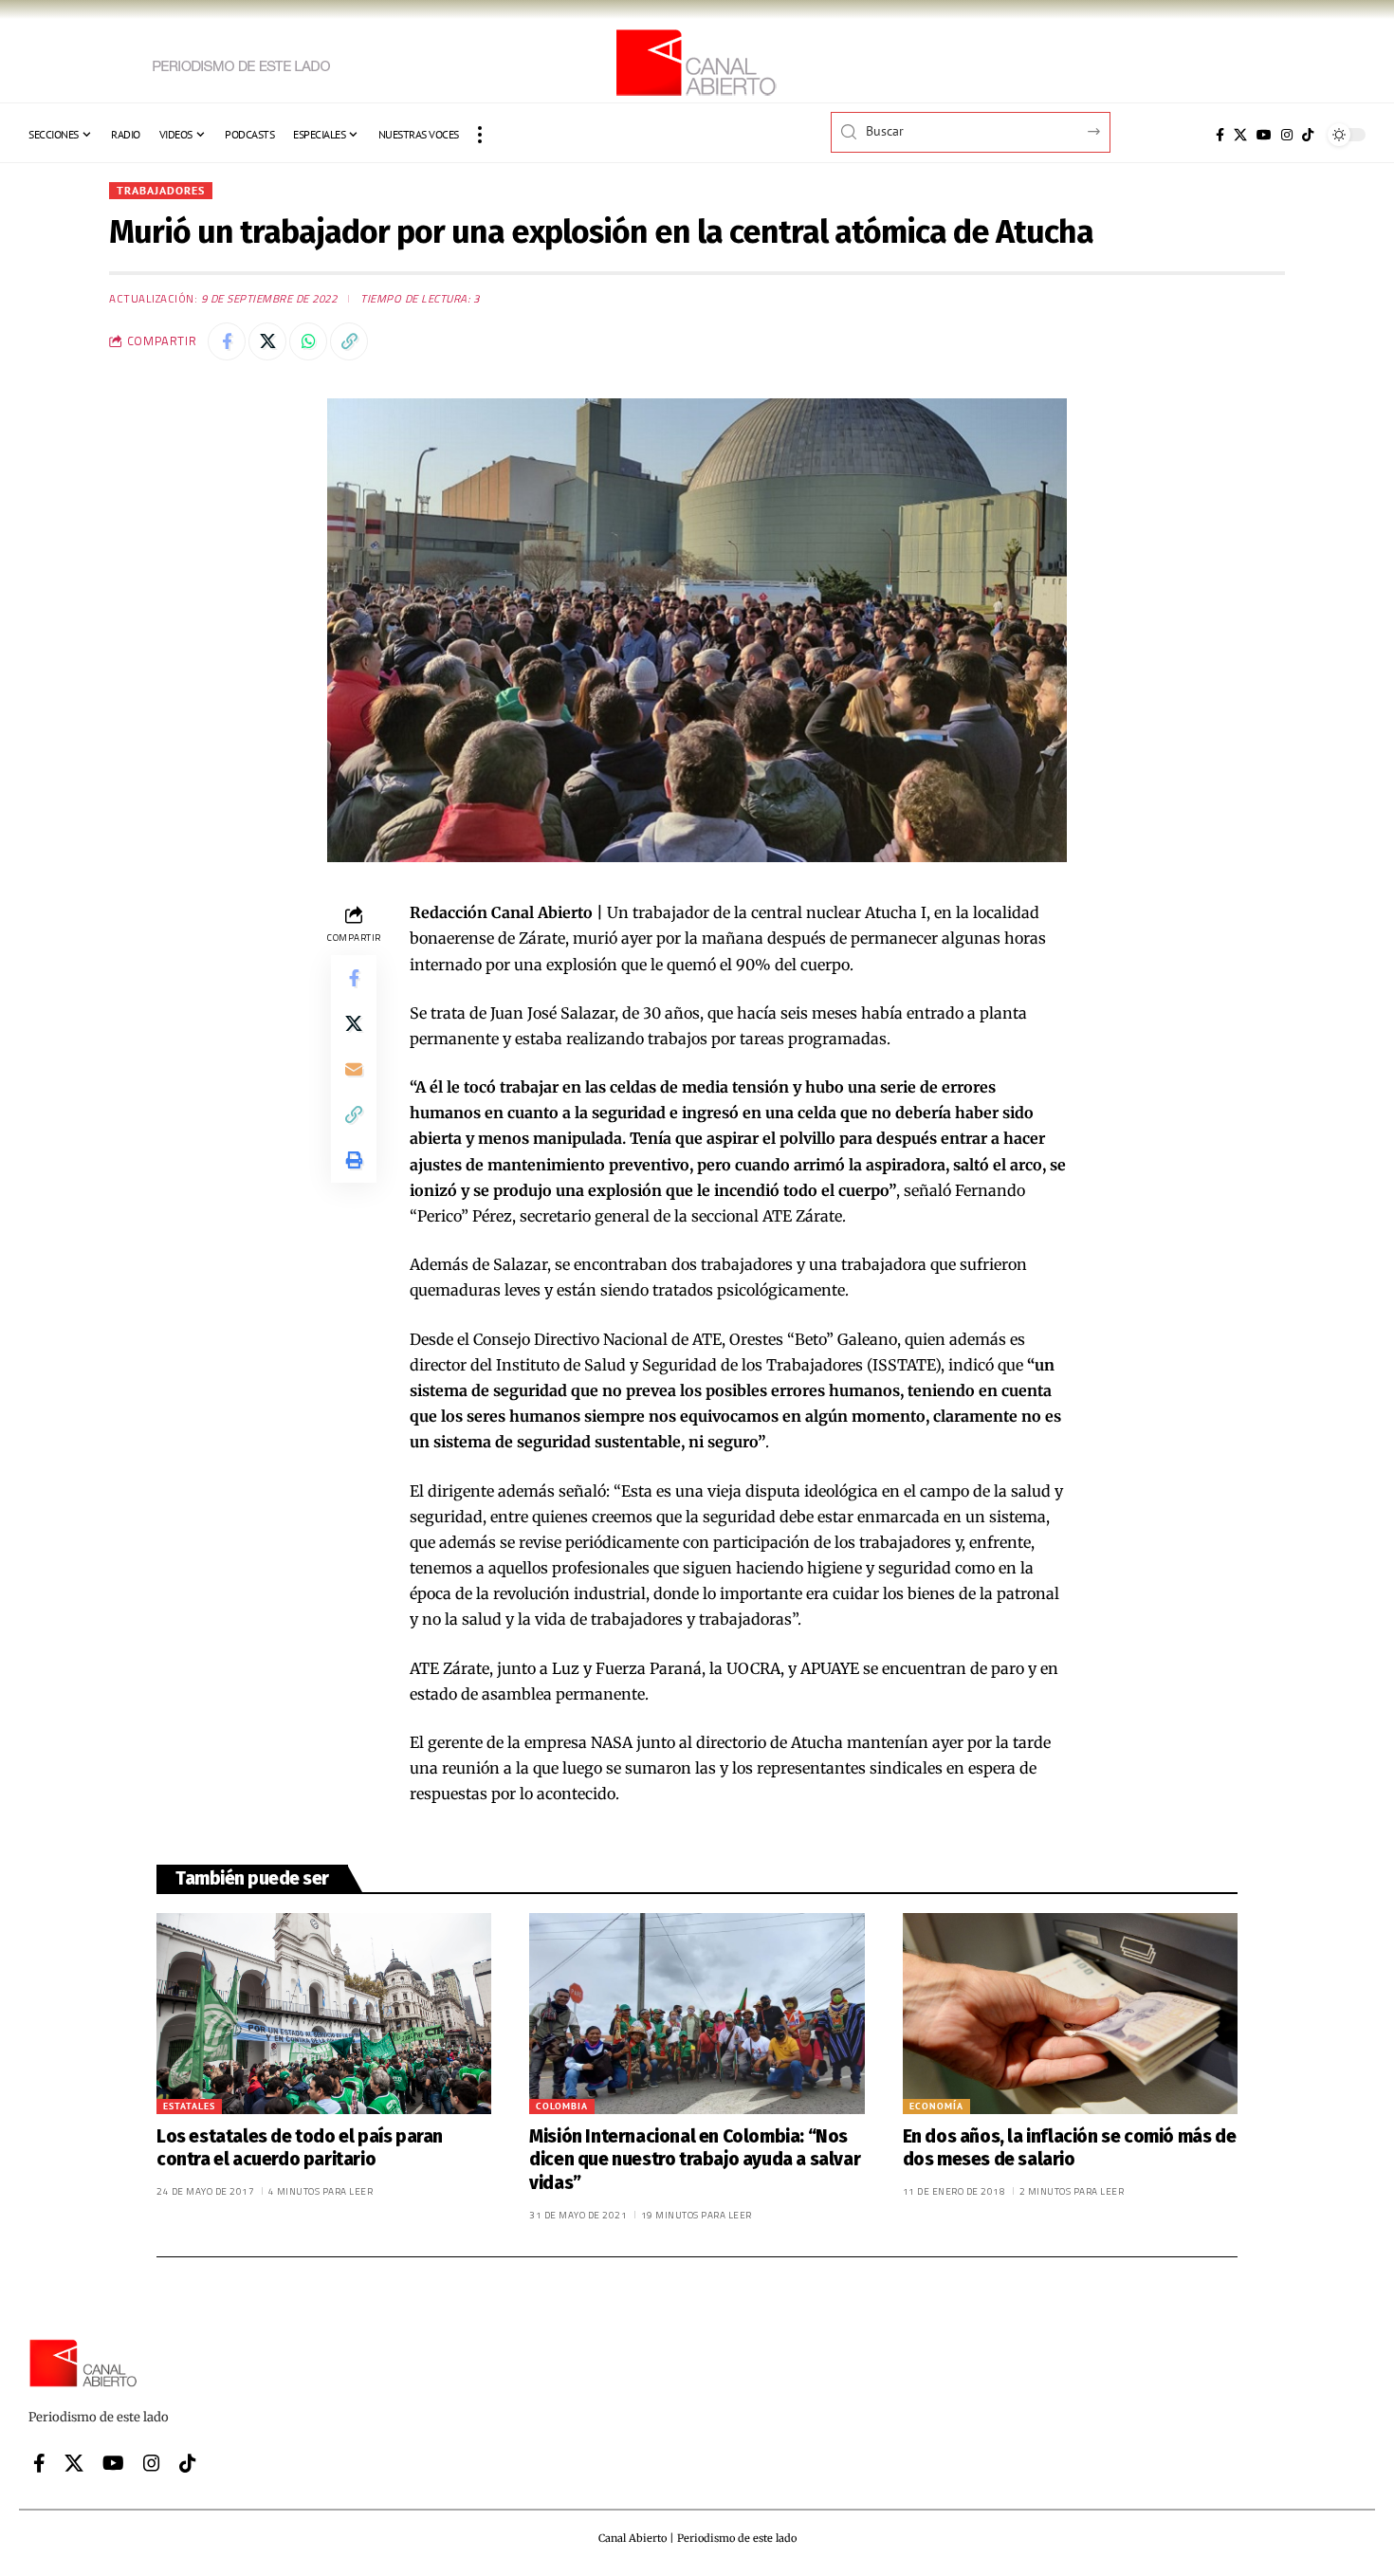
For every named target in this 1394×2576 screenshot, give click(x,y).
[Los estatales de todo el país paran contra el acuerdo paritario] (324, 2014)
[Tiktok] (1308, 135)
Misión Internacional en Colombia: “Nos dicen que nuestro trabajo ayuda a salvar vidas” (695, 2160)
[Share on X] (267, 341)
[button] (480, 135)
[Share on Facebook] (227, 341)
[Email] (354, 1069)
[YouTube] (1264, 135)
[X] (1240, 135)
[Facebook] (1220, 135)
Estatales (189, 2106)
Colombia (562, 2106)
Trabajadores (161, 190)
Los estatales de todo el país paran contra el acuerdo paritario (300, 2148)
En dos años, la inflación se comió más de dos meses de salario (1070, 2148)
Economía (936, 2106)
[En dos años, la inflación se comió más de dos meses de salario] (1070, 2014)
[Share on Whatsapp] (308, 341)
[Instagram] (1287, 135)
